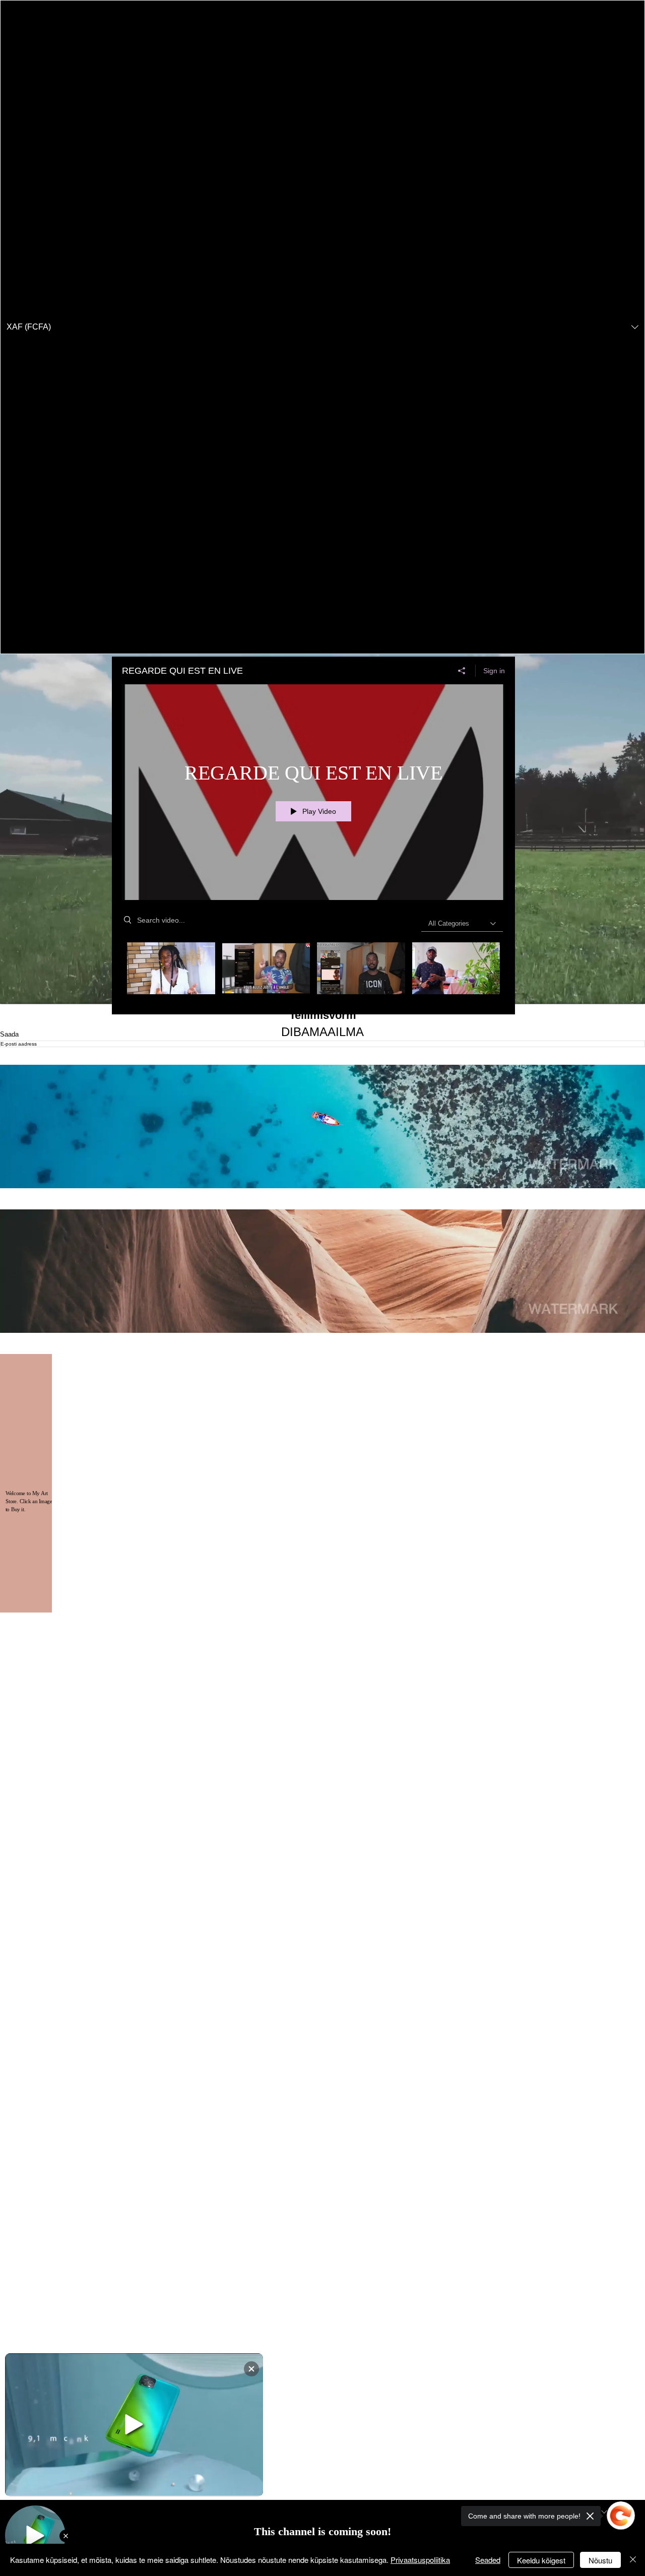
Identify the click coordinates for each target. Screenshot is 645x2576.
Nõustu (600, 2560)
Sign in (494, 671)
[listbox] (322, 327)
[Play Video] (171, 968)
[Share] (462, 671)
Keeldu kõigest (541, 2560)
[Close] (633, 2560)
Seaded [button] (488, 2560)
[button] (322, 327)
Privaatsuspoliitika (420, 2560)
